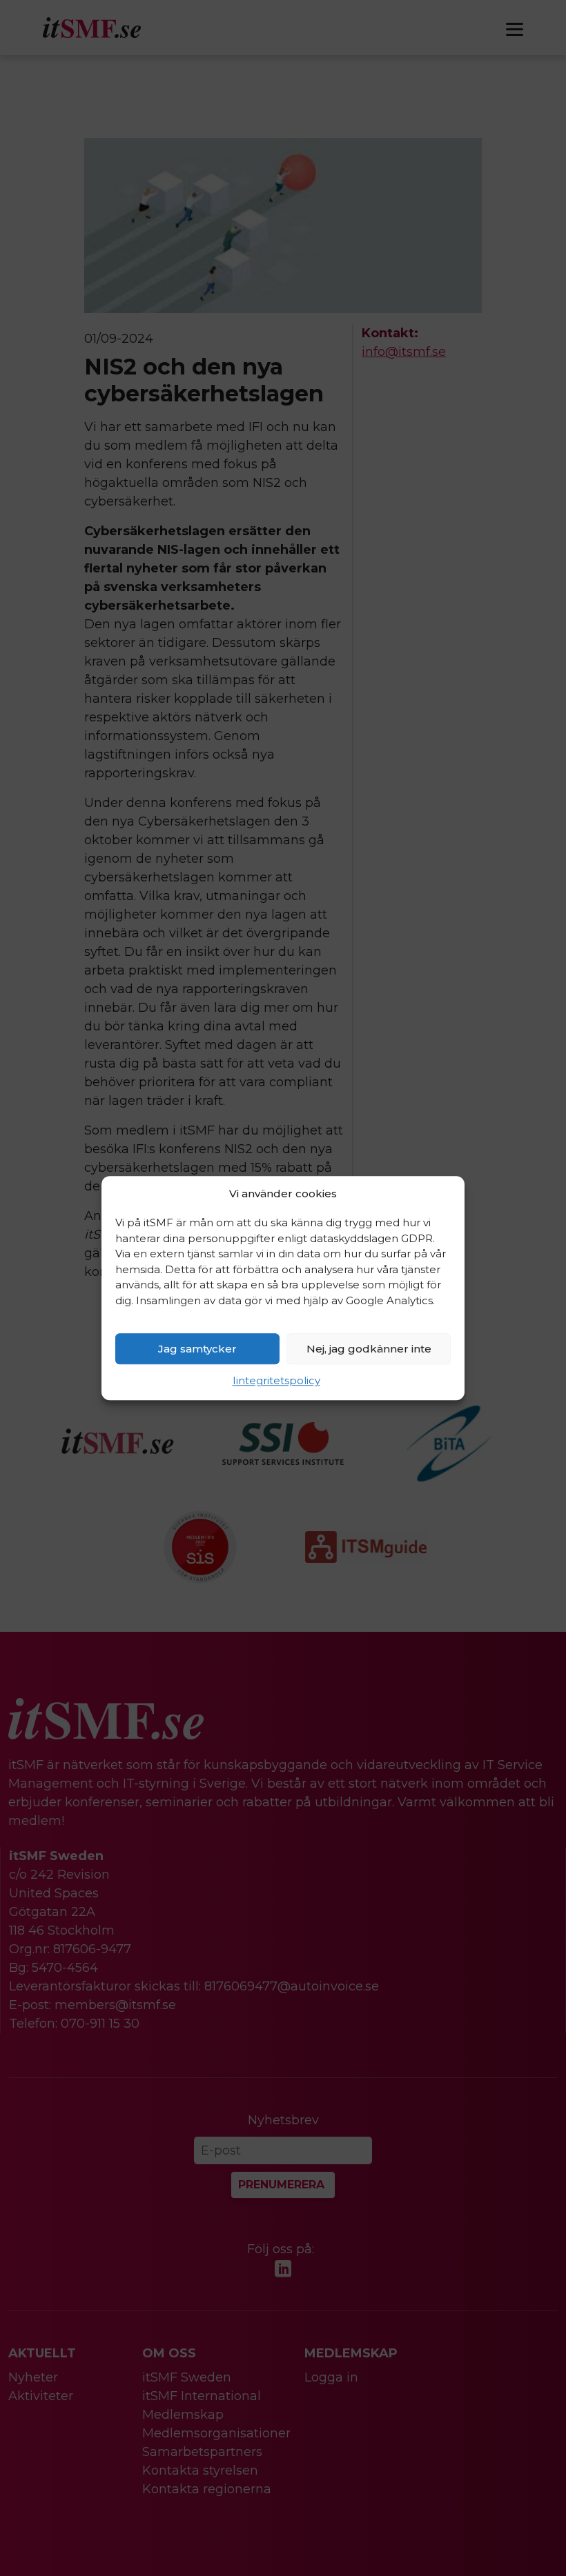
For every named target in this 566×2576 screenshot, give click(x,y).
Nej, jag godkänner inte (369, 1349)
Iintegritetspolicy (276, 1380)
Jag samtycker (197, 1349)
